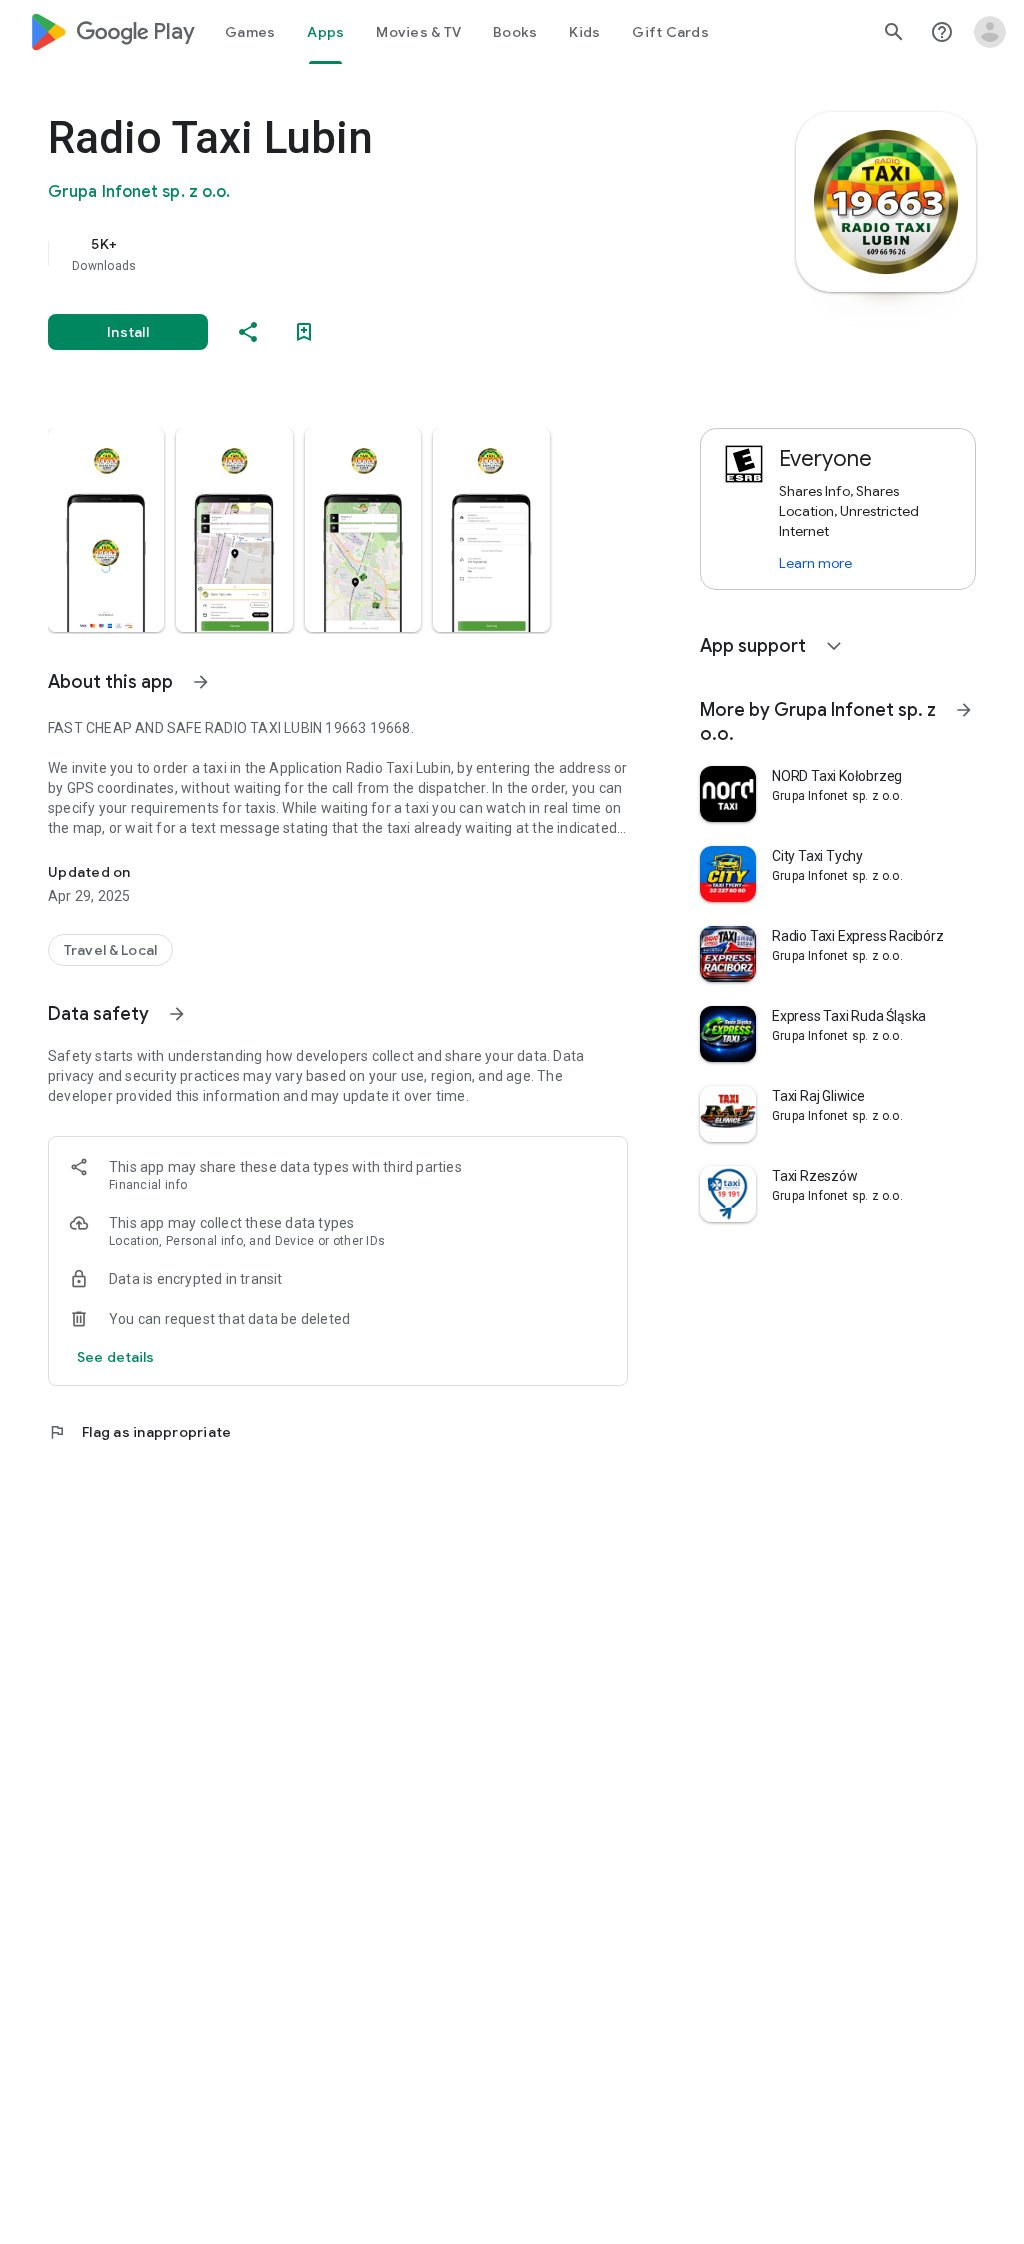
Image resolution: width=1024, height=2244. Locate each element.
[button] (106, 530)
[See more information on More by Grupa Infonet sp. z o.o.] (964, 710)
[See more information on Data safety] (177, 1014)
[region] (366, 254)
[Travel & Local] (110, 950)
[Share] (248, 332)
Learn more (815, 563)
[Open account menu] (990, 32)
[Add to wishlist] (304, 332)
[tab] (250, 32)
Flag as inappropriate (139, 1432)
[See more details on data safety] (116, 1357)
